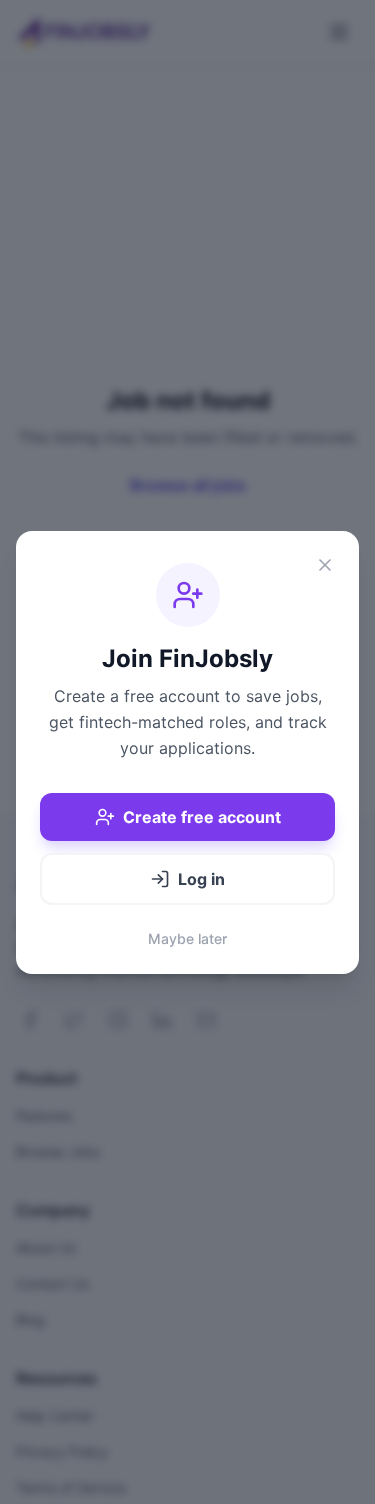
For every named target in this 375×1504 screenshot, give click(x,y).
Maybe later (187, 938)
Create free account (202, 817)
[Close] (325, 565)
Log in (201, 879)
